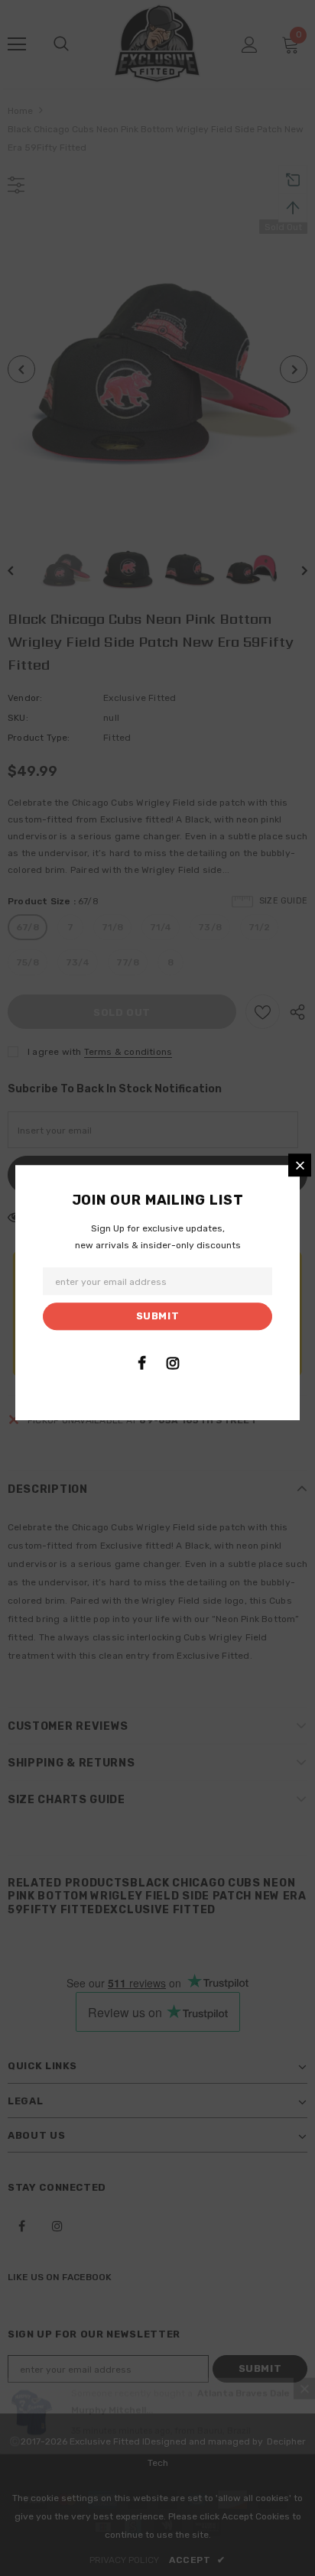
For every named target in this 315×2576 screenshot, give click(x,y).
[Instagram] (173, 1363)
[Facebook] (141, 1363)
